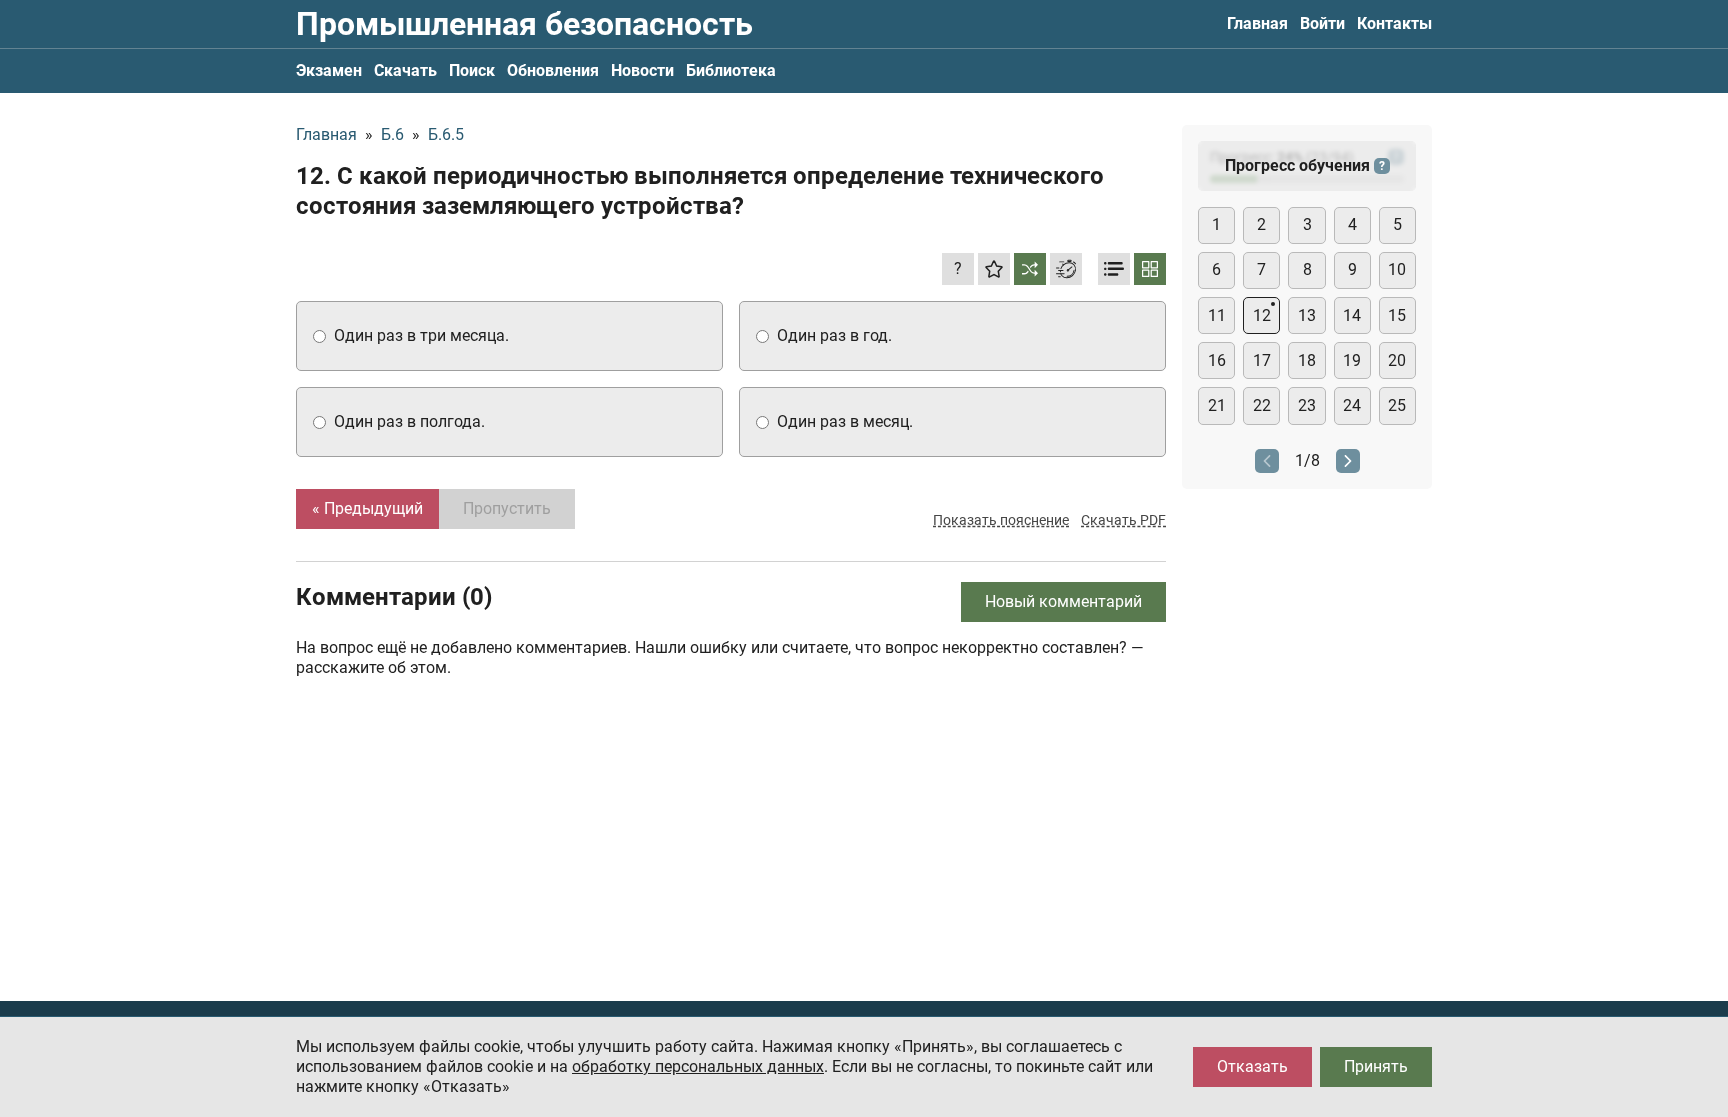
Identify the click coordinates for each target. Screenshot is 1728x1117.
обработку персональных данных (698, 1066)
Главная (1257, 23)
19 (1352, 360)
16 (1217, 360)
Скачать (405, 70)
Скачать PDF (1123, 520)
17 (1262, 360)
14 (1352, 315)
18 (1307, 360)
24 (1352, 405)
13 (1307, 315)
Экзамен (329, 70)
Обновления (553, 70)
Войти (1322, 23)
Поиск (472, 70)
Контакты (1394, 23)
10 (1397, 269)
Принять (1376, 1066)
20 (1397, 360)
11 (1217, 315)
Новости (642, 70)
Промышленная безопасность (524, 24)
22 (1262, 405)
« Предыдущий (367, 508)
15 (1397, 315)
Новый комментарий (1063, 601)
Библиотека (731, 70)
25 (1397, 405)
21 (1217, 405)
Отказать (1252, 1066)
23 (1307, 405)
